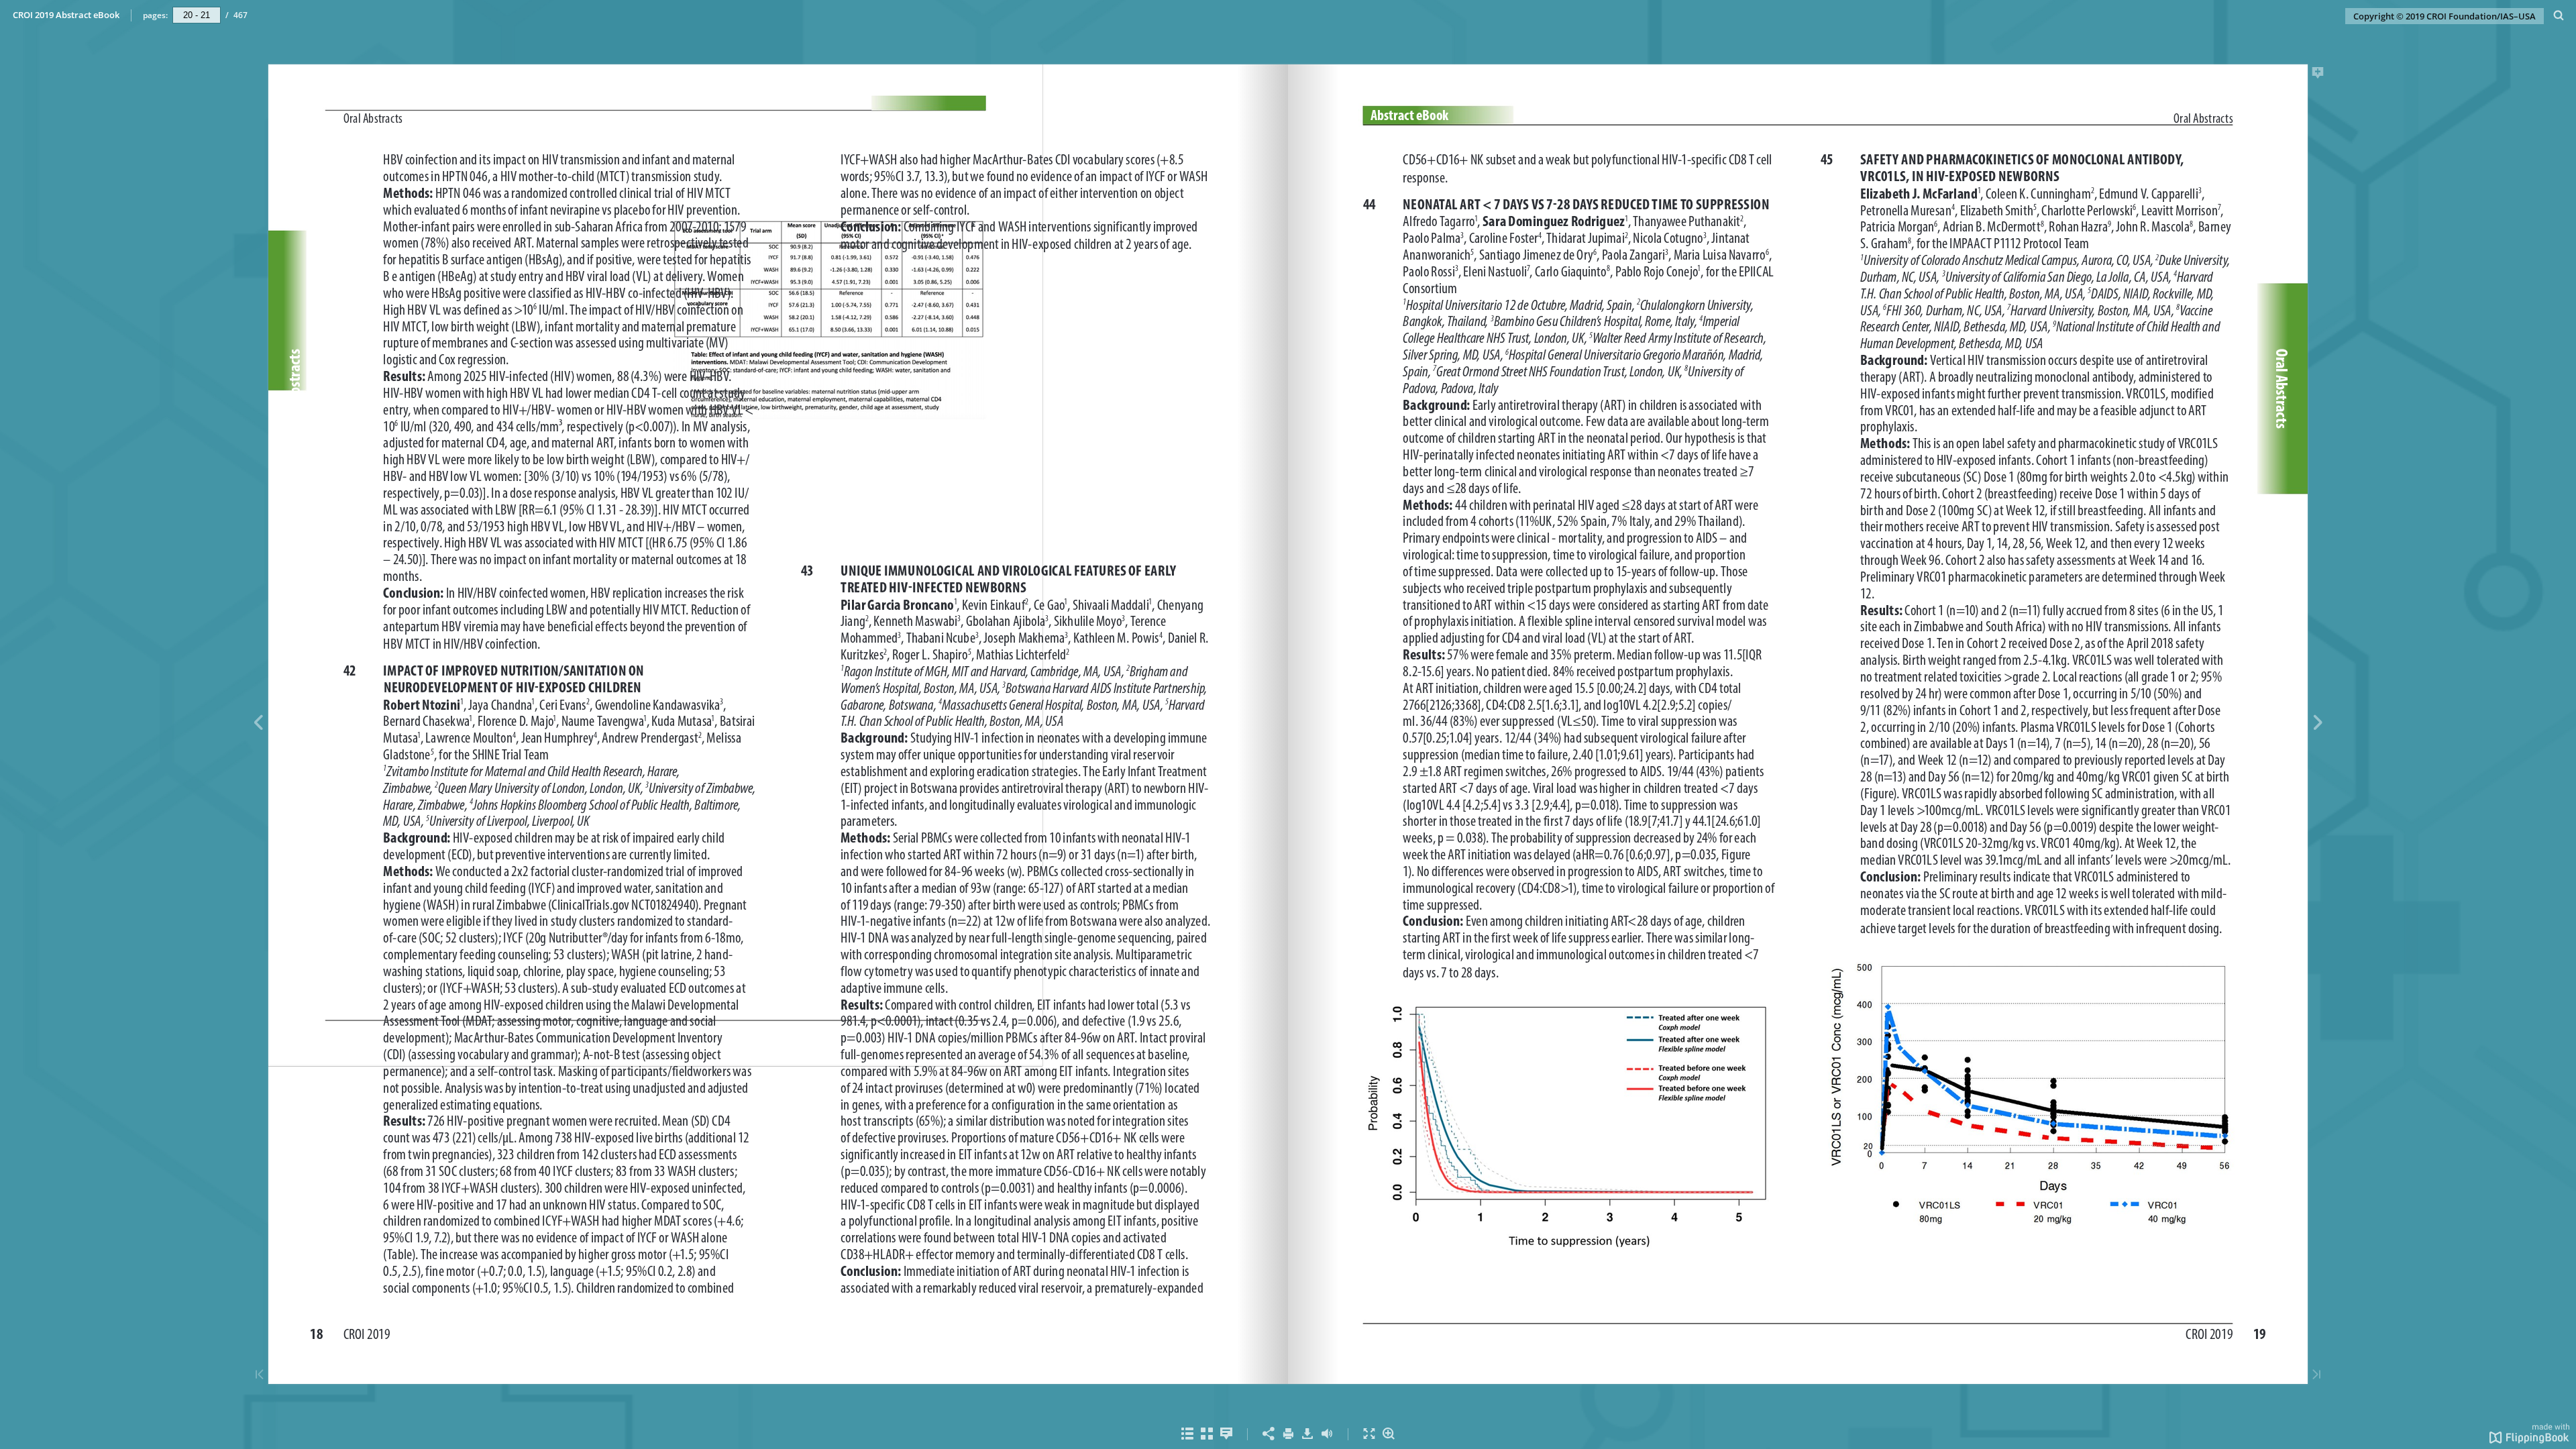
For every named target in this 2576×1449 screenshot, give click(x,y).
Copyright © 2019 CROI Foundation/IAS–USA (2445, 16)
